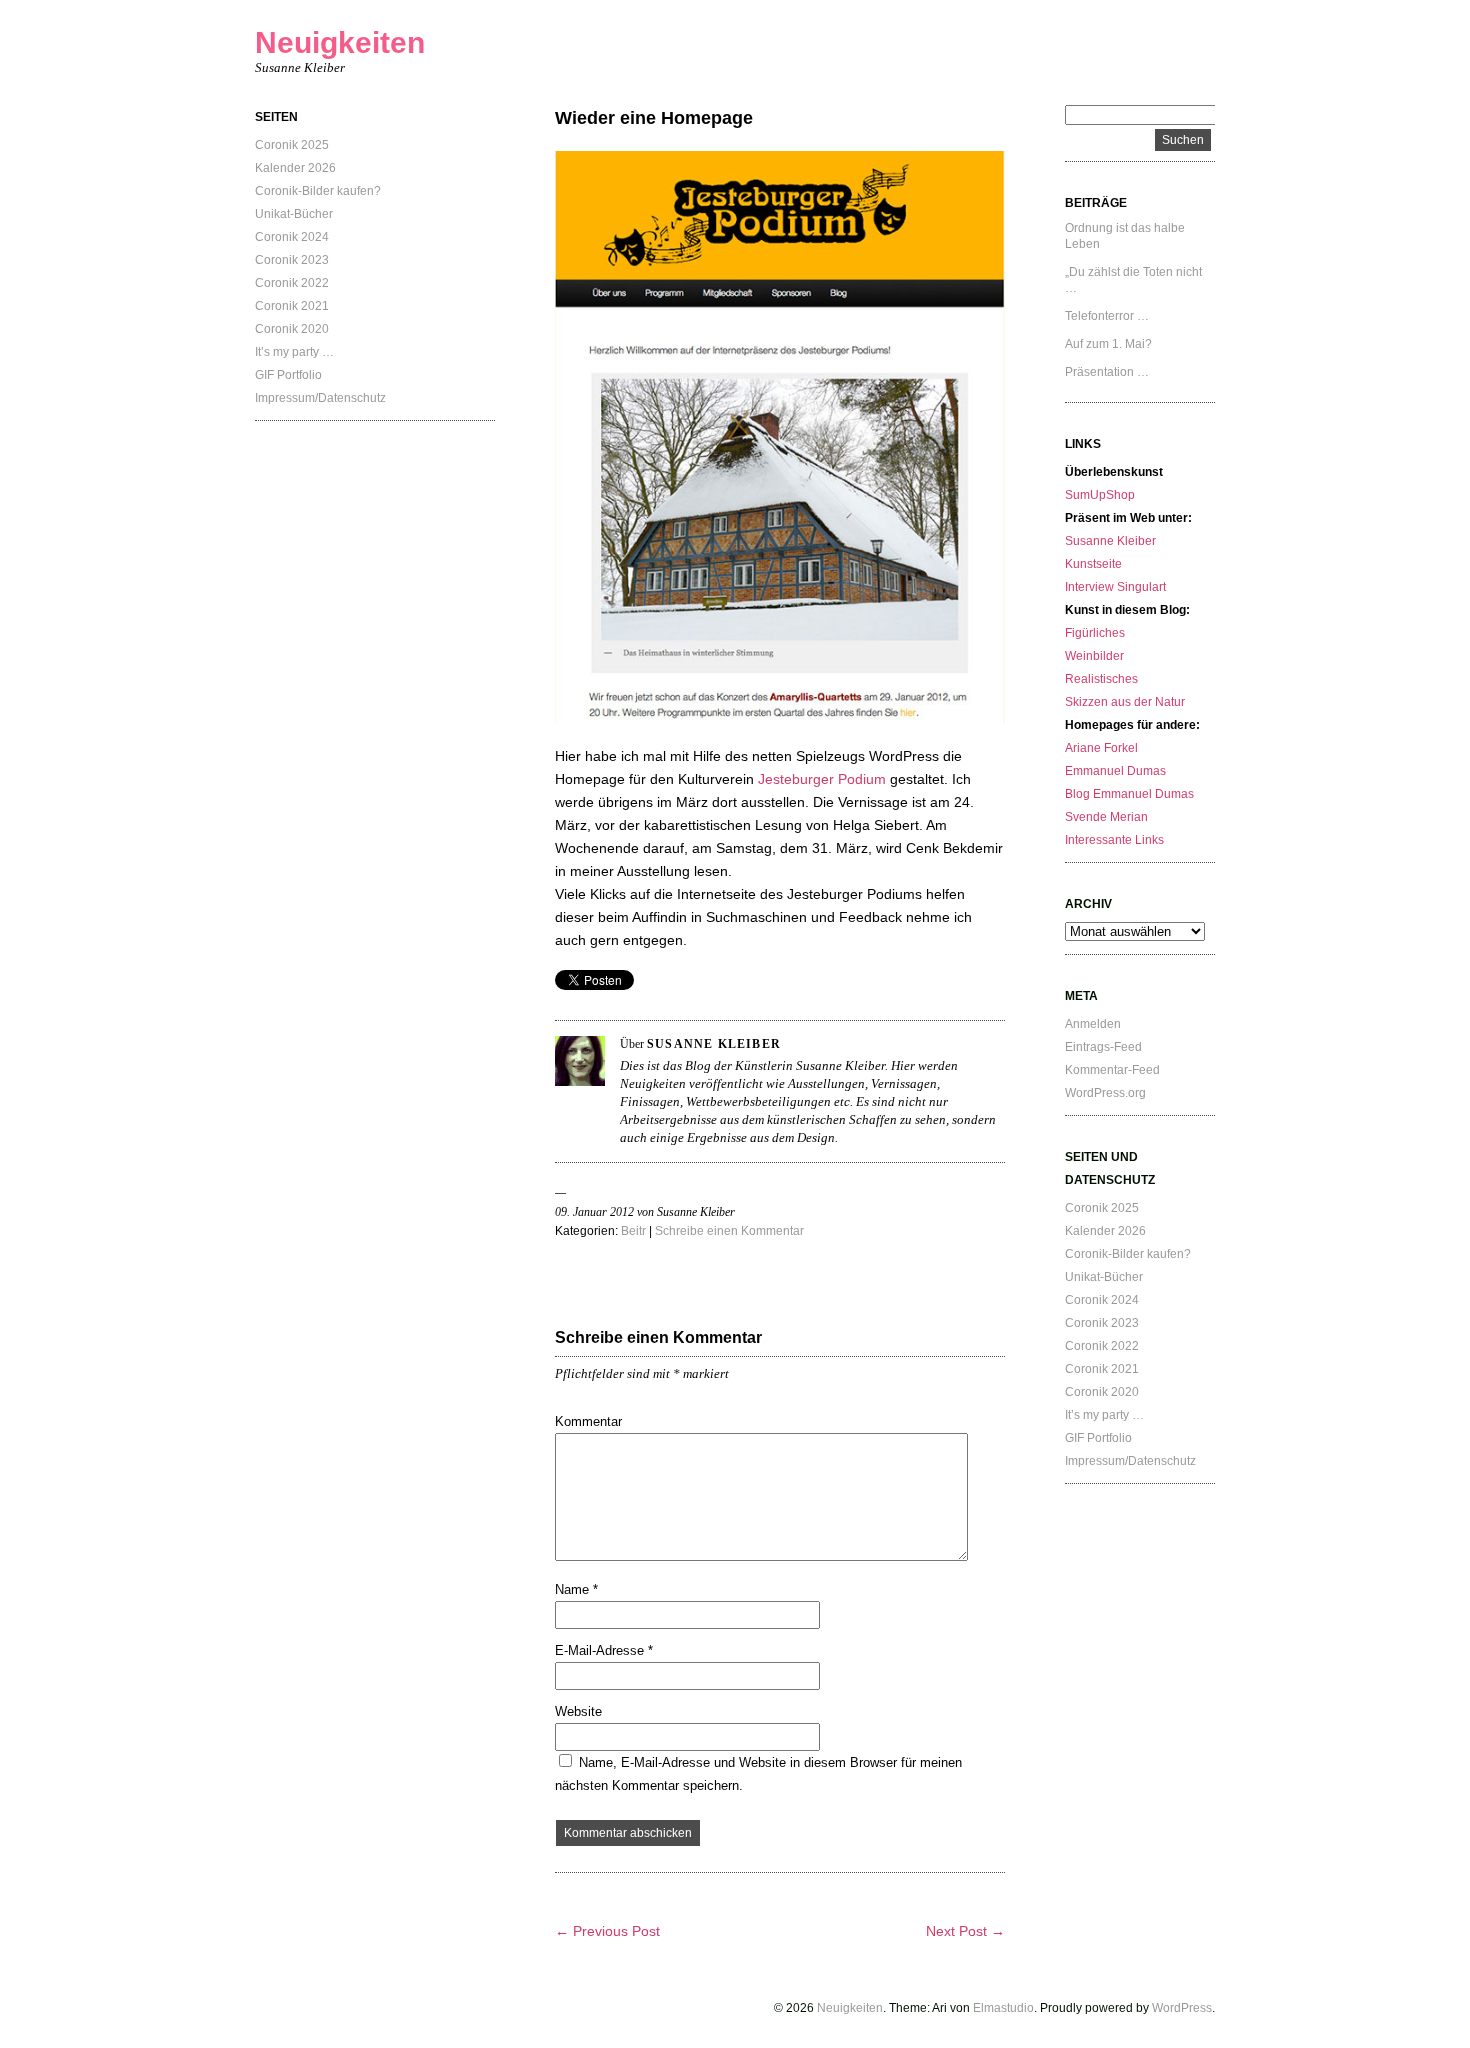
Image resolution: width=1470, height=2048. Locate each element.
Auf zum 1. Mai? (1108, 344)
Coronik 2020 (292, 329)
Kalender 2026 (295, 168)
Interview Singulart (1115, 587)
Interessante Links (1114, 840)
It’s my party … (294, 352)
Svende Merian (1106, 817)
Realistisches (1101, 679)
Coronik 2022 (292, 283)
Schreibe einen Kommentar (729, 1231)
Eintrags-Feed (1103, 1047)
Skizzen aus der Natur (1125, 702)
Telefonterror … (1107, 316)
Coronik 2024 (292, 237)
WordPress (1182, 2008)
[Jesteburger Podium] (780, 718)
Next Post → (965, 1931)
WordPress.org (1105, 1093)
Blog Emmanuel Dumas (1129, 794)
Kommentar (588, 1421)
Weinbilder (1094, 656)
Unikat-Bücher (294, 214)
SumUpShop (1100, 495)
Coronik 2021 (292, 306)
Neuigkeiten (340, 42)
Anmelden (1093, 1024)
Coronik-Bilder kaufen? (318, 191)
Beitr (633, 1231)
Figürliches (1095, 633)
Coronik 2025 (292, 145)
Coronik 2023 (292, 260)
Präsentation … (1107, 372)
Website (578, 1711)
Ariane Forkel (1101, 748)
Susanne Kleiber (1110, 541)
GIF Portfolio (288, 375)
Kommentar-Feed (1112, 1070)
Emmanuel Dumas (1115, 771)
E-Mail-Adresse (604, 1650)
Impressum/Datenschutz (320, 398)
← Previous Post (607, 1931)
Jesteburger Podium (824, 779)
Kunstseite (1093, 564)
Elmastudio (1003, 2008)
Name (576, 1589)
